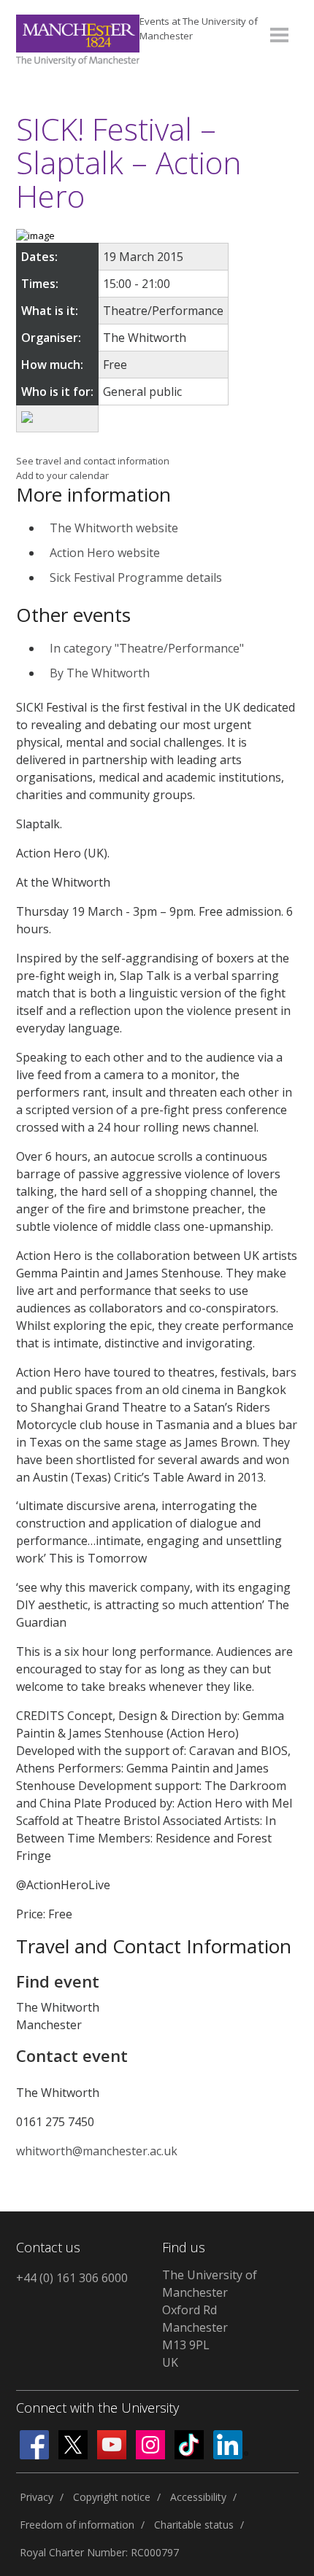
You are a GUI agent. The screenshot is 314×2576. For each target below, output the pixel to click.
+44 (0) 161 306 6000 (72, 2278)
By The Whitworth (100, 673)
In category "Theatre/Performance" (147, 648)
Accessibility (198, 2497)
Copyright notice (112, 2497)
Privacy (37, 2497)
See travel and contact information (93, 461)
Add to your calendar (62, 475)
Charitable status (194, 2525)
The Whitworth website (114, 528)
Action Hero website (105, 553)
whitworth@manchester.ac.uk (97, 2151)
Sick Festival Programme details (136, 577)
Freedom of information (77, 2525)
